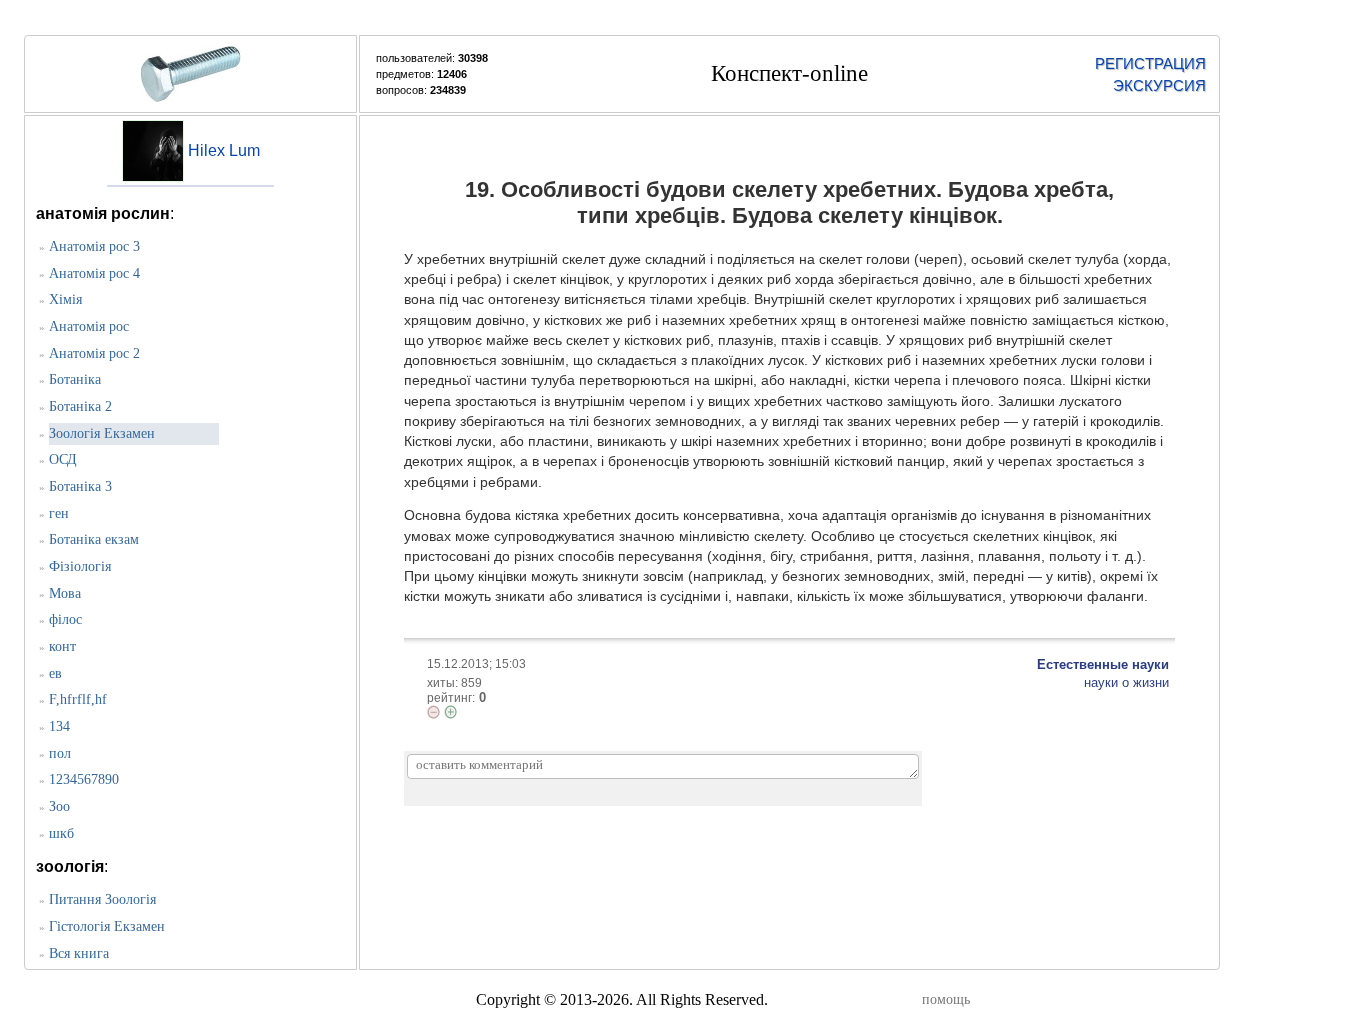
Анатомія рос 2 (94, 353)
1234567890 (84, 779)
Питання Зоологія (102, 899)
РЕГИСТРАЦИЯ (1150, 63)
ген (59, 513)
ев (55, 673)
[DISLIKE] (433, 712)
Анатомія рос (89, 326)
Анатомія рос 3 (94, 246)
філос (65, 619)
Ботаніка (75, 379)
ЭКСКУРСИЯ (1159, 85)
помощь (946, 999)
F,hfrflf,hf (78, 699)
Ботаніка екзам (94, 539)
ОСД (63, 459)
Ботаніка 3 (80, 486)
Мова (65, 593)
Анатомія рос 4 (94, 273)
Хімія (65, 299)
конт (62, 646)
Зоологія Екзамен (102, 433)
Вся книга (79, 953)
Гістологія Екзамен (107, 926)
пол (60, 753)
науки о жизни (1126, 682)
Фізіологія (80, 566)
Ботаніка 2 (80, 406)
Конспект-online (789, 73)
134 (59, 726)
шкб (61, 833)
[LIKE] (450, 712)
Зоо (59, 806)
